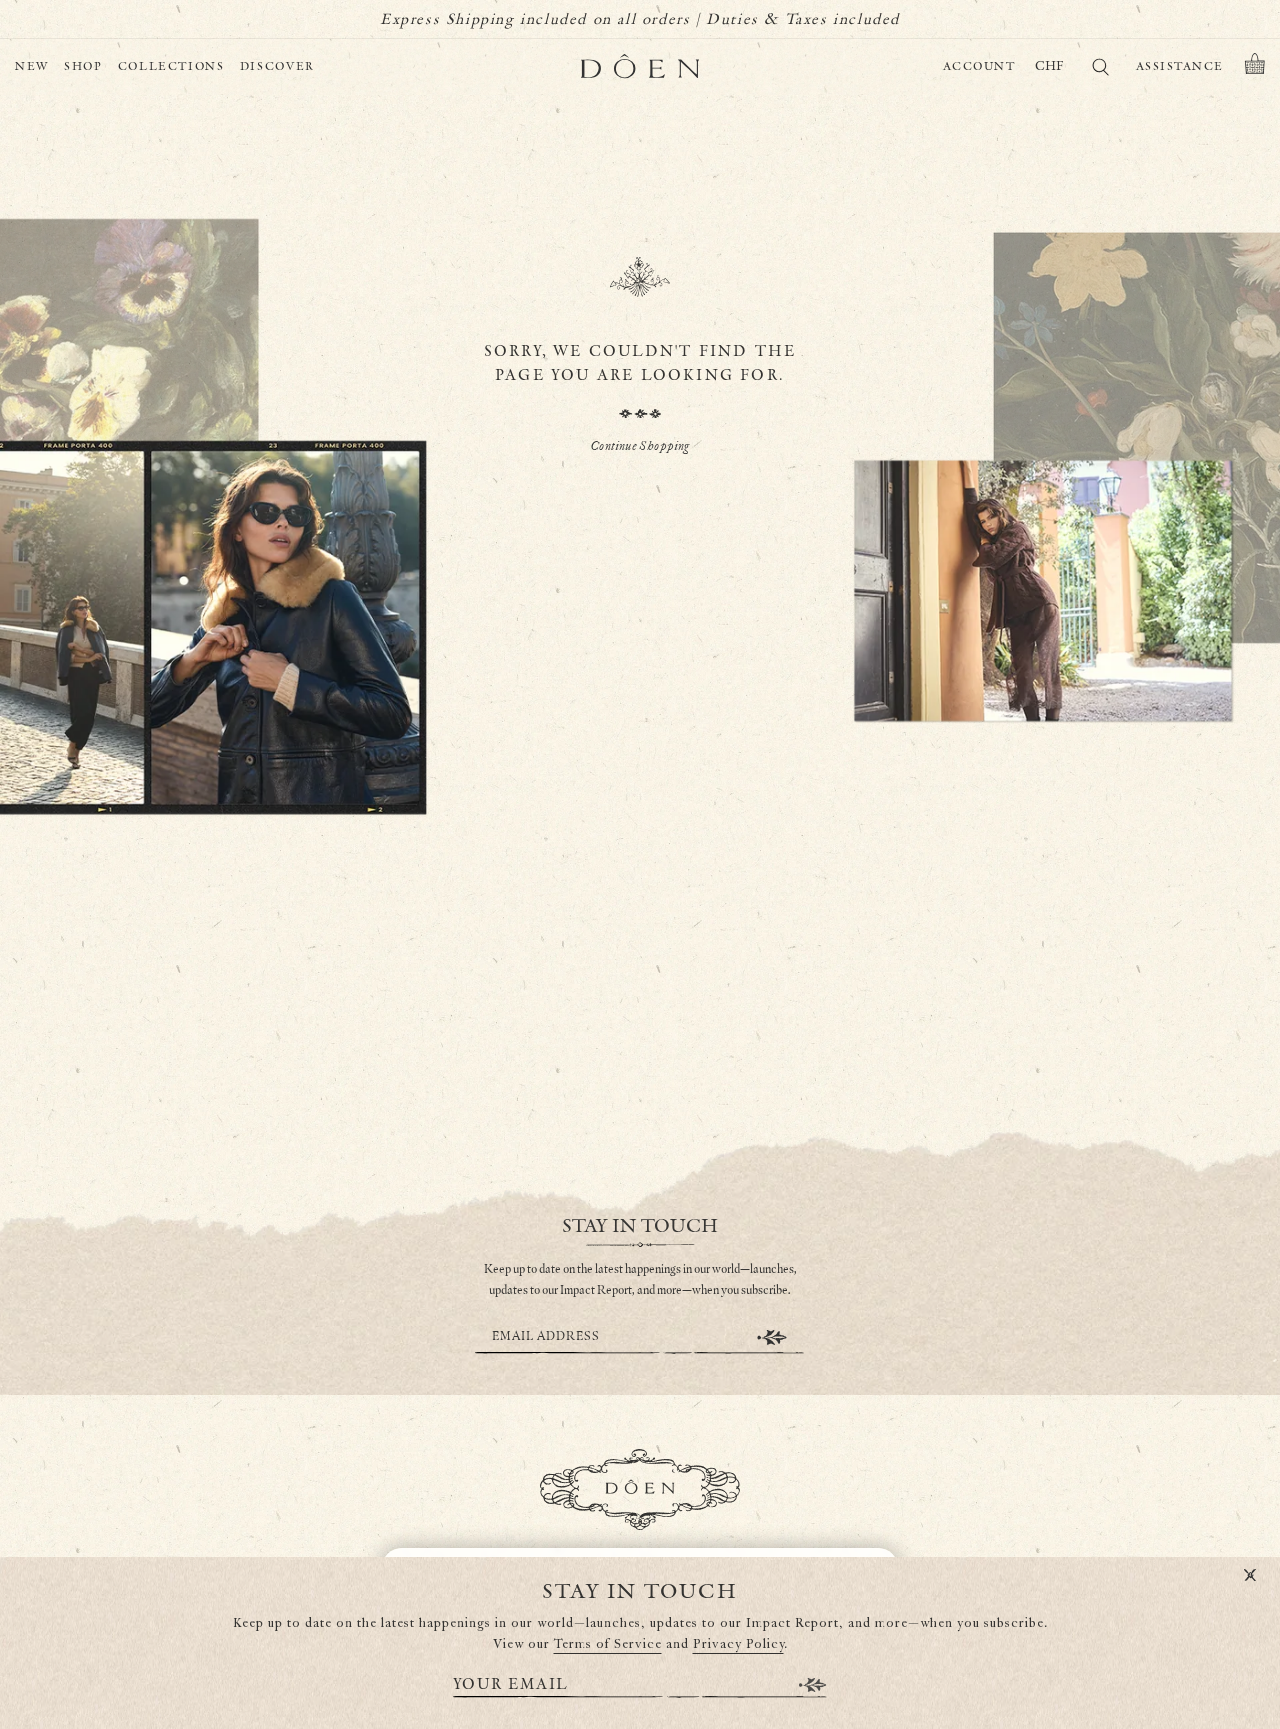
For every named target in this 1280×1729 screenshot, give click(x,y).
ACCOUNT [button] (979, 66)
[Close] (1250, 1576)
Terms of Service (608, 1644)
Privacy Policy (738, 1644)
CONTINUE (772, 1337)
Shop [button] (83, 66)
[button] (1255, 67)
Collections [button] (171, 66)
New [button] (32, 66)
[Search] (1100, 70)
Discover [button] (277, 66)
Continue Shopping (639, 446)
